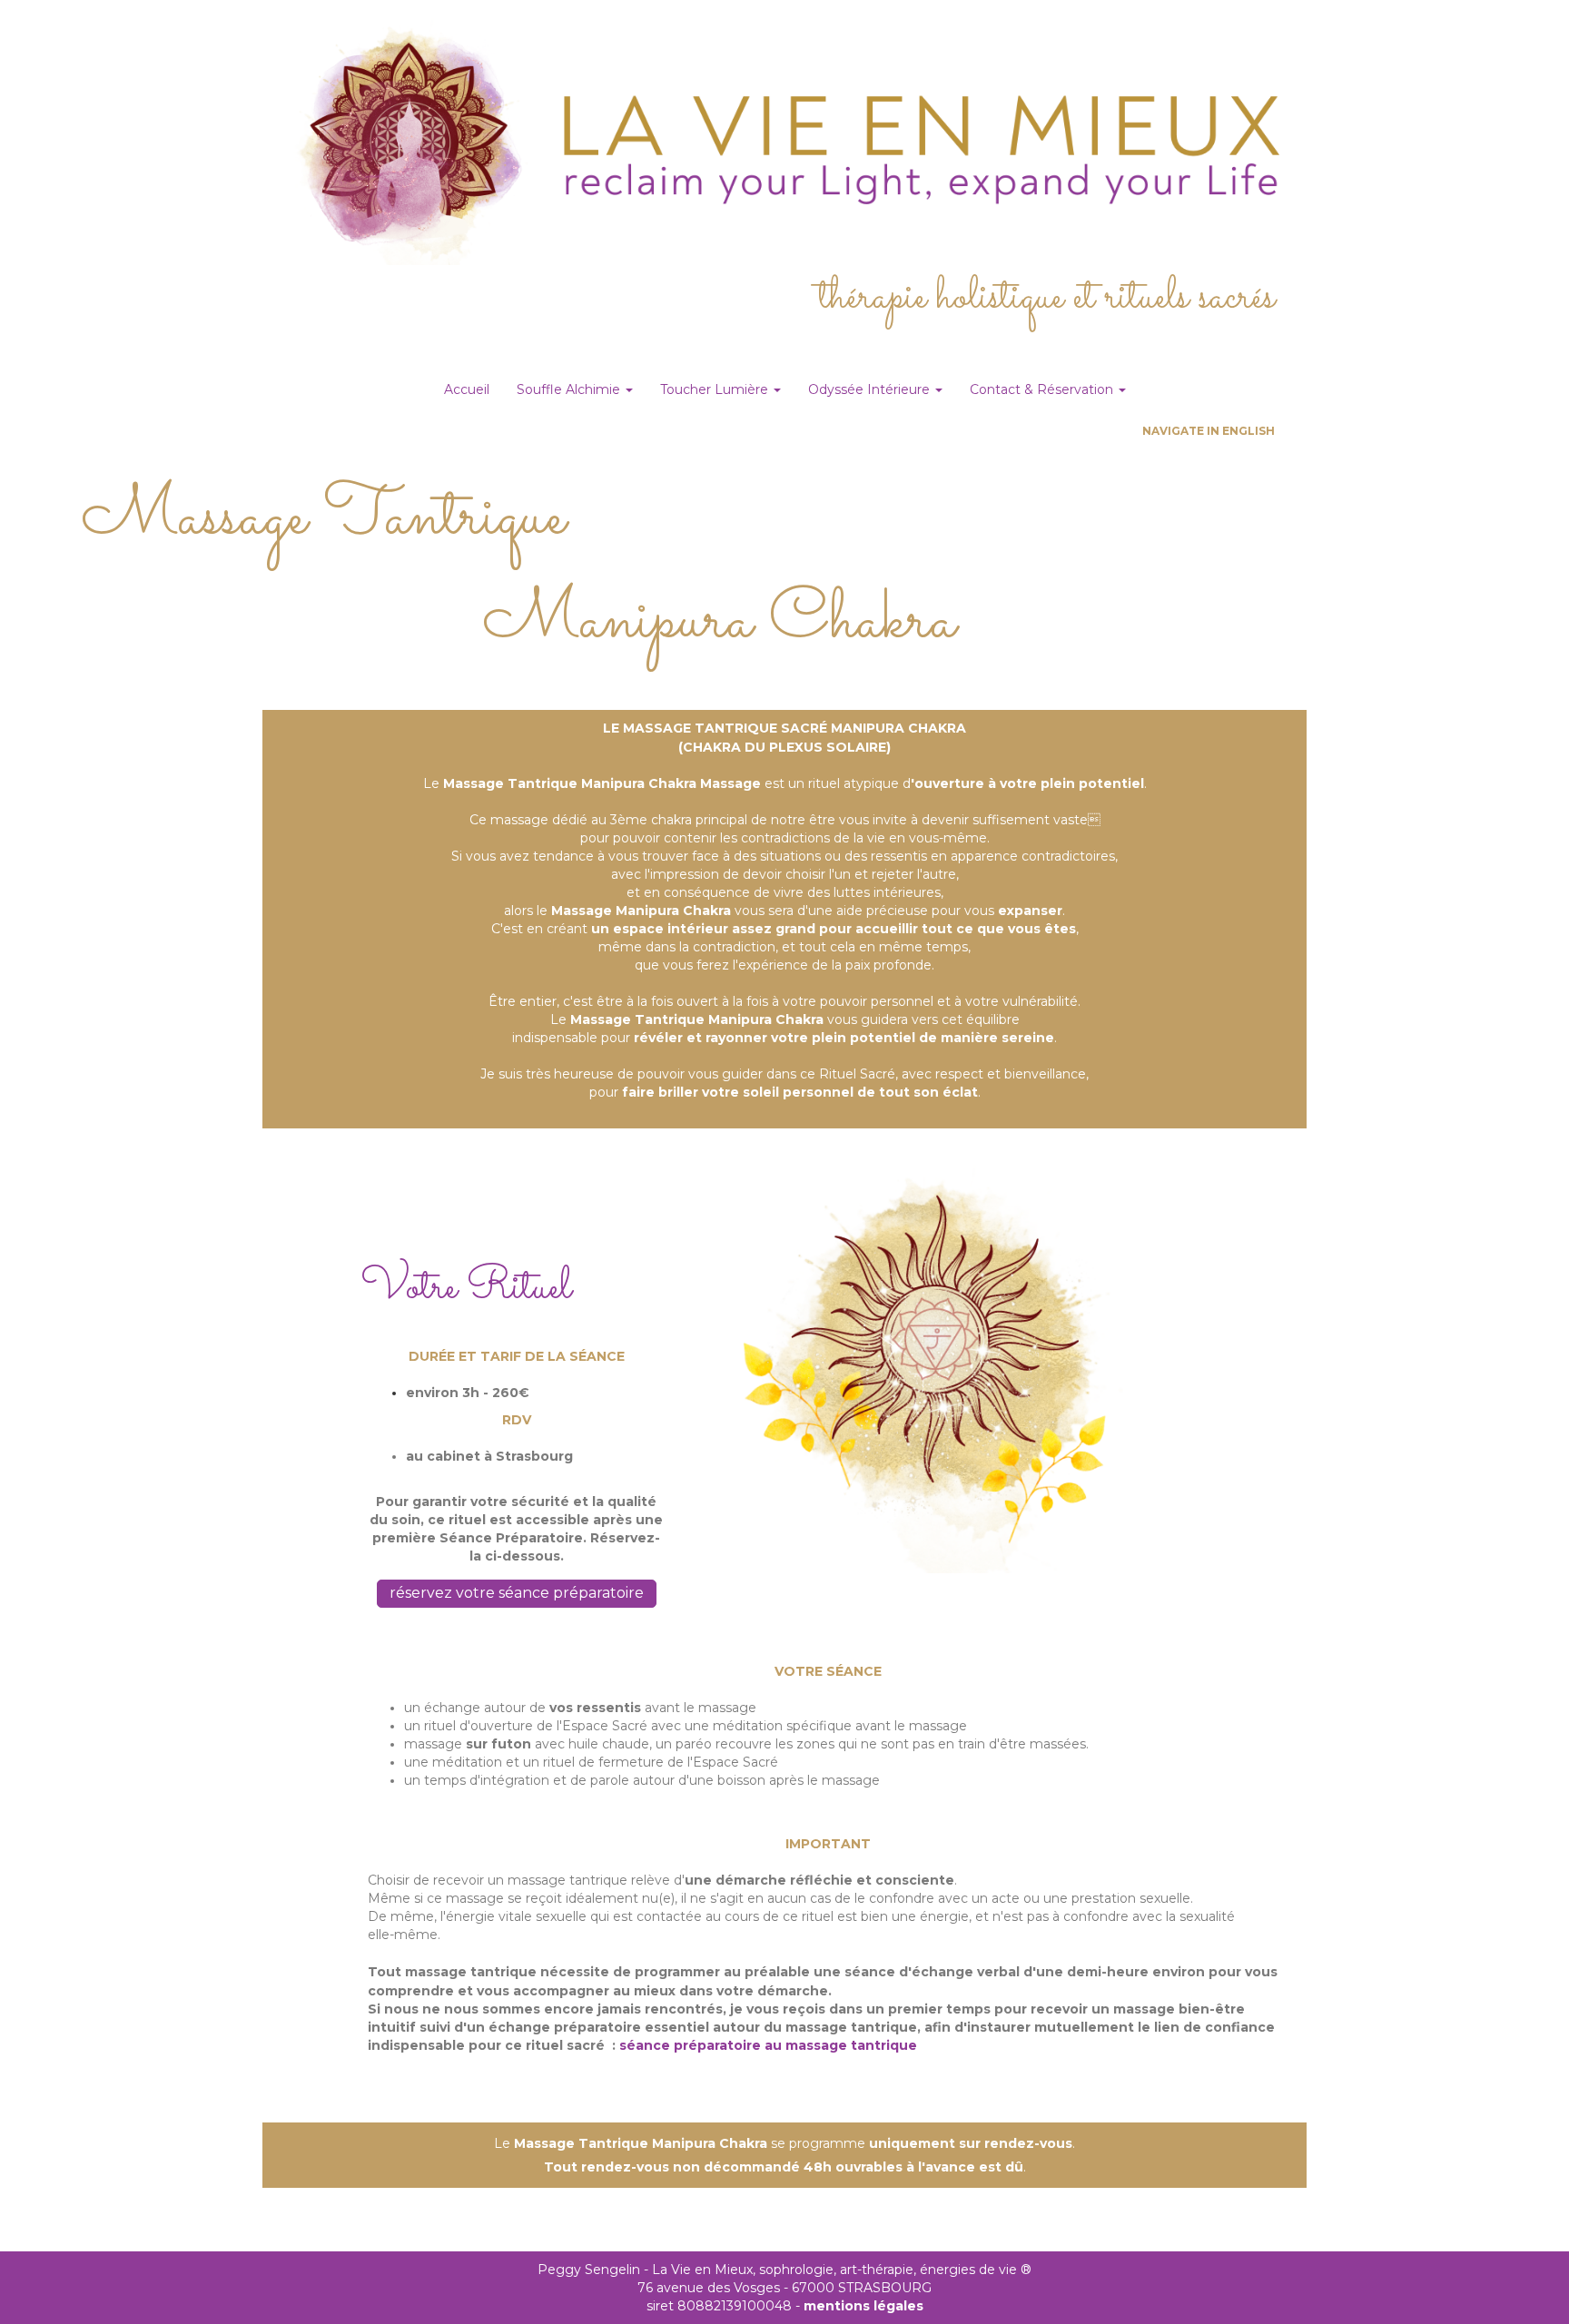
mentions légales (863, 2306)
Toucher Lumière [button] (716, 389)
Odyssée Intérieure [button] (871, 389)
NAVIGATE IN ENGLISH (1209, 431)
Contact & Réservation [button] (1043, 389)
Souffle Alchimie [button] (570, 389)
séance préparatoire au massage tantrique (768, 2045)
